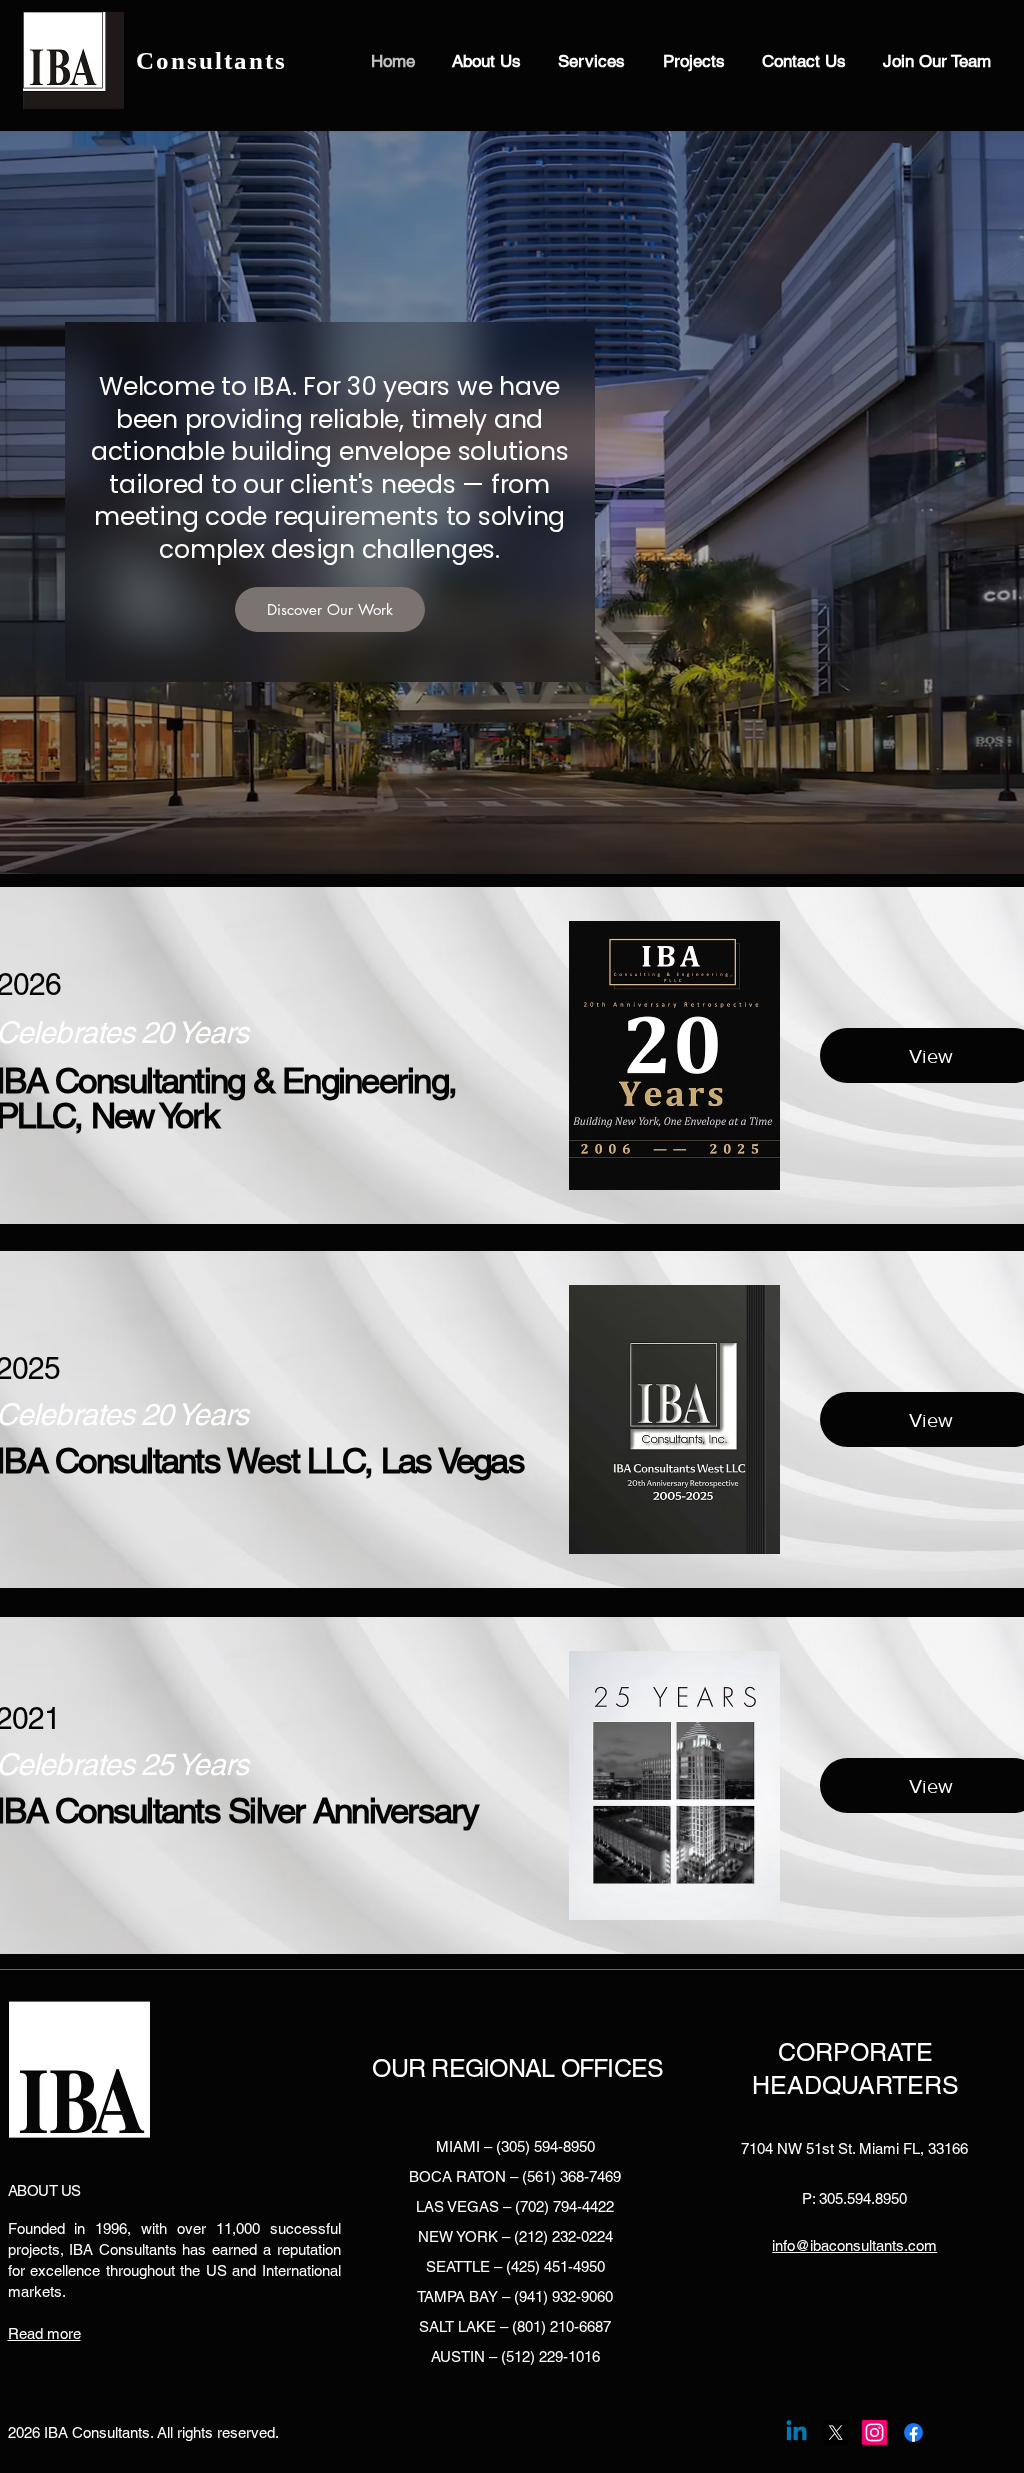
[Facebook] (913, 2432)
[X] (835, 2432)
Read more (44, 2333)
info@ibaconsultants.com (854, 2245)
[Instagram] (874, 2432)
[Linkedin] (796, 2432)
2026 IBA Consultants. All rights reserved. (143, 2432)
